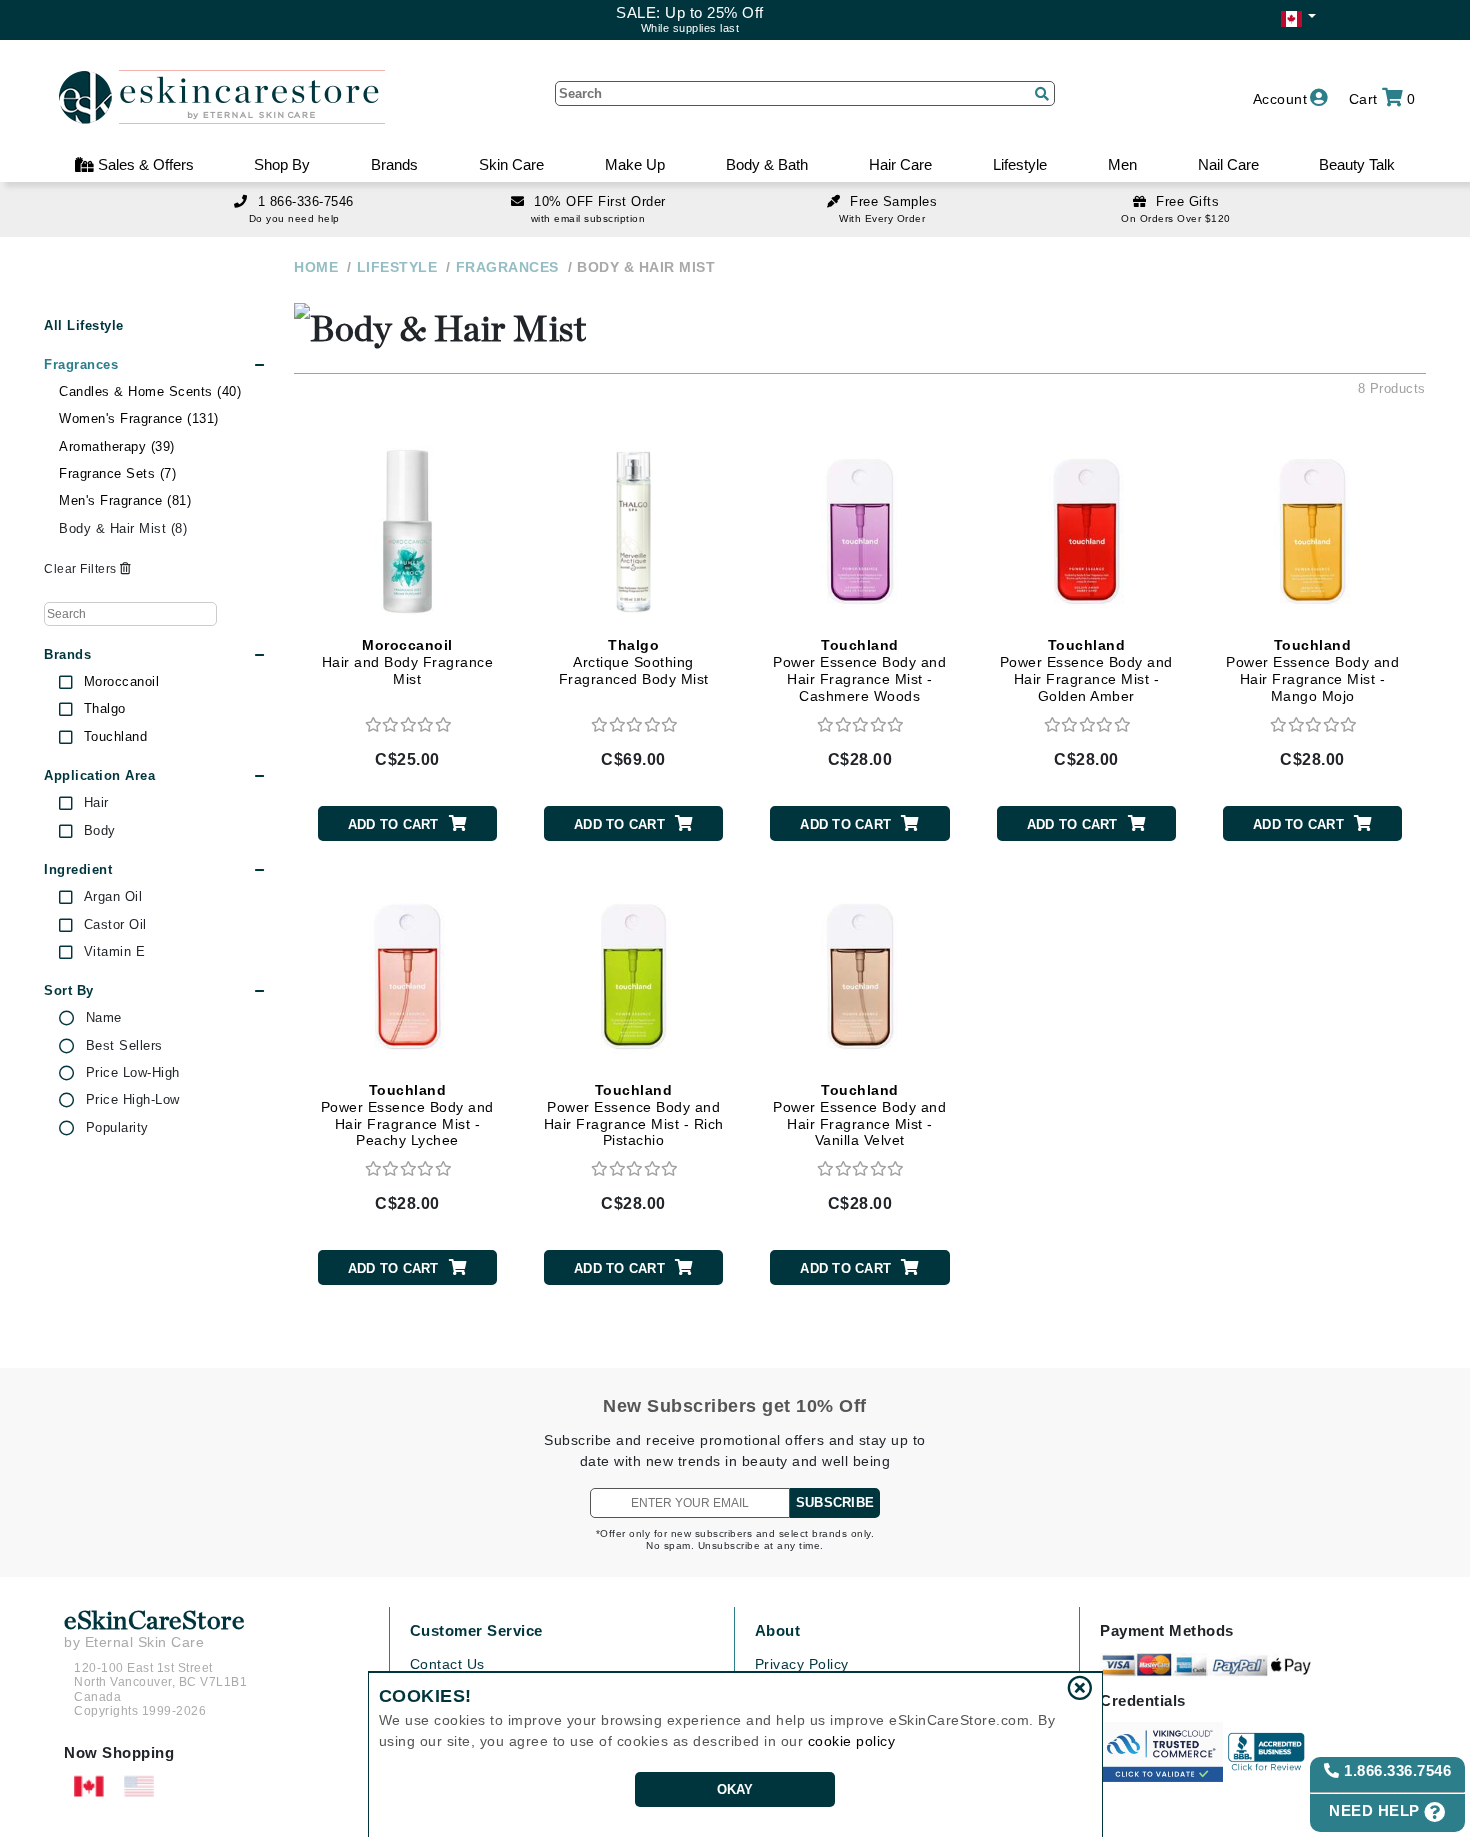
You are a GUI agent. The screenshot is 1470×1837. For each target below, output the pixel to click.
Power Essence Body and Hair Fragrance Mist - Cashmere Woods (859, 670)
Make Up (635, 164)
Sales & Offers (144, 164)
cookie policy (852, 1741)
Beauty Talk (1357, 164)
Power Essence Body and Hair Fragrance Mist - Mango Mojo (1312, 670)
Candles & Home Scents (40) (150, 391)
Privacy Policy (802, 1664)
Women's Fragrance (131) (139, 418)
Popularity (117, 1128)
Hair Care (900, 164)
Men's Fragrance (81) (125, 500)
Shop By (282, 164)
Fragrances (81, 364)
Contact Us (447, 1664)
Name (104, 1018)
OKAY (735, 1789)
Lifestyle (1020, 164)
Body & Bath (767, 164)
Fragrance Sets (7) (117, 473)
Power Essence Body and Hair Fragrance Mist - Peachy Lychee (407, 1115)
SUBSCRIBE (835, 1502)
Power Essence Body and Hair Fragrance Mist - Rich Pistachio (634, 1115)
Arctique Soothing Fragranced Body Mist (634, 662)
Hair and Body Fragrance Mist (408, 662)
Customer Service (476, 1630)
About (778, 1630)
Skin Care (511, 164)
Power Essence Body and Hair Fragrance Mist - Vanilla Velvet (859, 1115)
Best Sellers (124, 1046)
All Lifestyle (84, 325)
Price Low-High (133, 1073)
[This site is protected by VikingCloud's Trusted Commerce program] (1161, 1752)
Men (1122, 164)
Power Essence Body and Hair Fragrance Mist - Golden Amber (1086, 670)
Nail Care (1228, 164)
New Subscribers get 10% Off (735, 1406)
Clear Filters (82, 569)
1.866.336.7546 (1396, 1770)
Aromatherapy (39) (117, 446)
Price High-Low (133, 1100)
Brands (394, 164)
